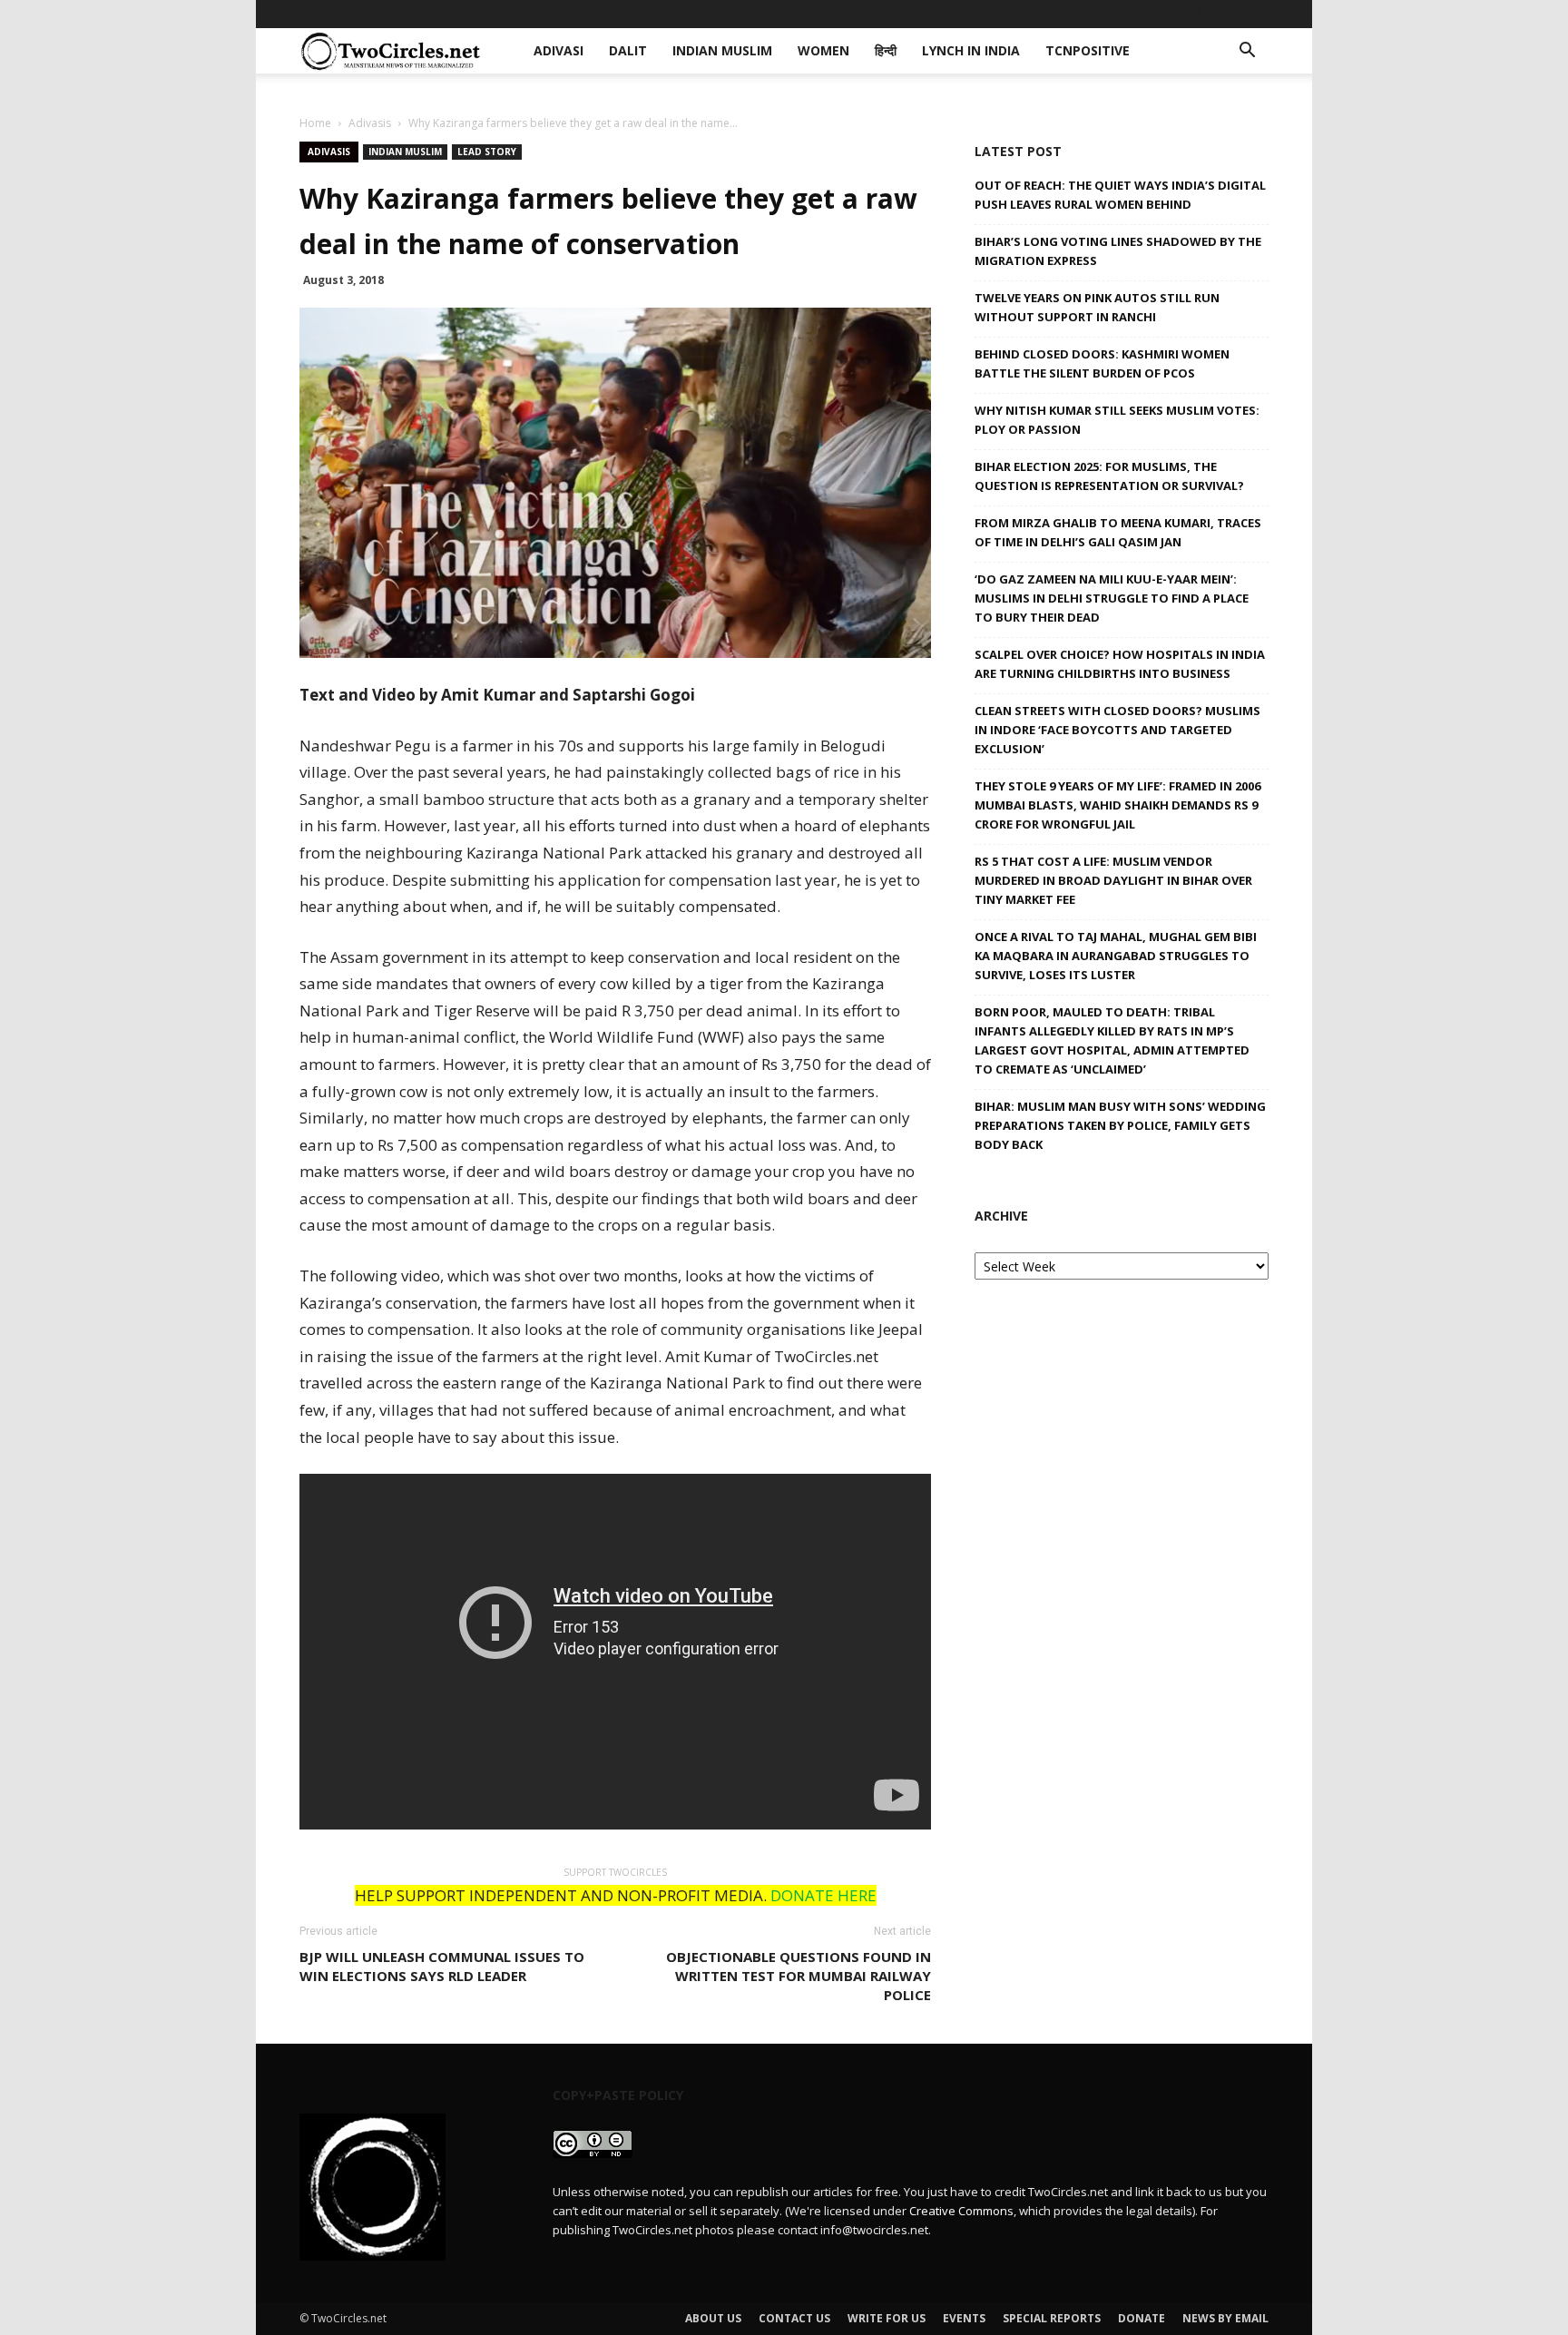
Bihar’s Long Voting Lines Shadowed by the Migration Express (1118, 251)
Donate (1142, 2318)
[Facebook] (1135, 14)
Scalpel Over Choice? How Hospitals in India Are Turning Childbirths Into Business (1120, 664)
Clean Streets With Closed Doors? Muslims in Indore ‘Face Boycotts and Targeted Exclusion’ (1117, 730)
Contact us (794, 2318)
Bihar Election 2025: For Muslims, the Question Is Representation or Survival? (1109, 476)
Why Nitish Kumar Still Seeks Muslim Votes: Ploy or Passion (1117, 420)
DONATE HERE (823, 1895)
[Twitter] (1225, 14)
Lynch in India (942, 13)
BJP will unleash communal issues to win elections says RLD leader (442, 1966)
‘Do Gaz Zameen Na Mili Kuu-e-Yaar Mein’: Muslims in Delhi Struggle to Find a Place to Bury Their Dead (1112, 598)
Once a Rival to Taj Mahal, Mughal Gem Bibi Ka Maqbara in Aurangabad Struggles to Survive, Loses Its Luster (1116, 956)
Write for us (887, 2318)
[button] (1247, 52)
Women (807, 13)
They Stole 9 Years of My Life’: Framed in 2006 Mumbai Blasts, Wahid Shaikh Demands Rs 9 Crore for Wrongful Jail (1117, 805)
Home (315, 123)
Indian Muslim (715, 13)
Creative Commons (961, 2211)
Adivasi (573, 13)
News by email (1225, 2318)
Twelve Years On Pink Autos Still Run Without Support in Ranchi (1097, 307)
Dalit (632, 13)
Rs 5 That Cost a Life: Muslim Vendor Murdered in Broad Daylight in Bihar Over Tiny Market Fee (1113, 880)
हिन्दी (863, 13)
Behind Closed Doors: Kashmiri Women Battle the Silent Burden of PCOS (1102, 363)
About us (713, 2318)
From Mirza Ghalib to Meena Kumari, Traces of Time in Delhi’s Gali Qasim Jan (1118, 532)
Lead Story (487, 152)
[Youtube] (1255, 14)
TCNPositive (1050, 13)
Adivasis (370, 123)
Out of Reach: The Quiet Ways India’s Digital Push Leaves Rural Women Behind (1120, 195)
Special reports (1052, 2318)
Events (964, 2318)
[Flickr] (1165, 14)
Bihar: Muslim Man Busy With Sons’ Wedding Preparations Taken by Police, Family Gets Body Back (1120, 1125)
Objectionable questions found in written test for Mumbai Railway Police (799, 1976)
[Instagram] (1195, 14)
